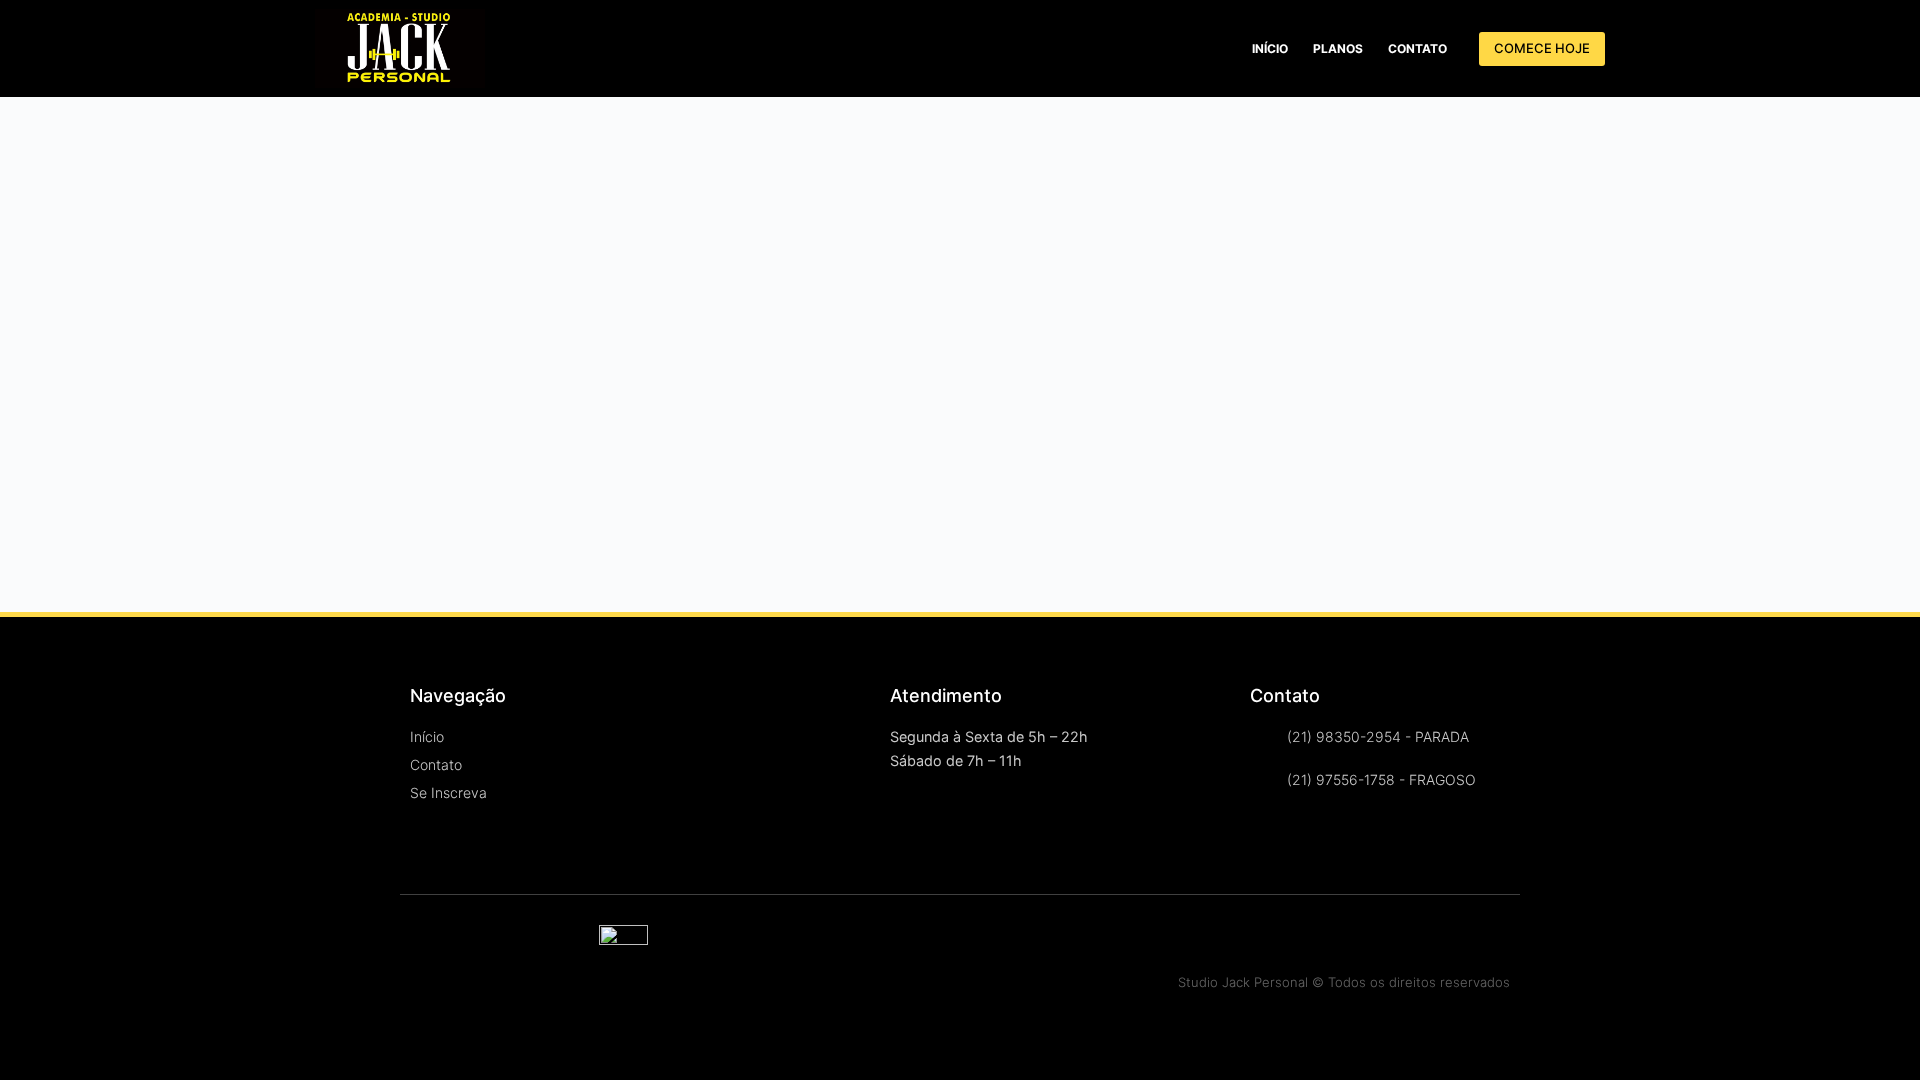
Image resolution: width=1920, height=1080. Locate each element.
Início (1270, 48)
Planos (1338, 48)
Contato (1417, 48)
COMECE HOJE (1542, 48)
